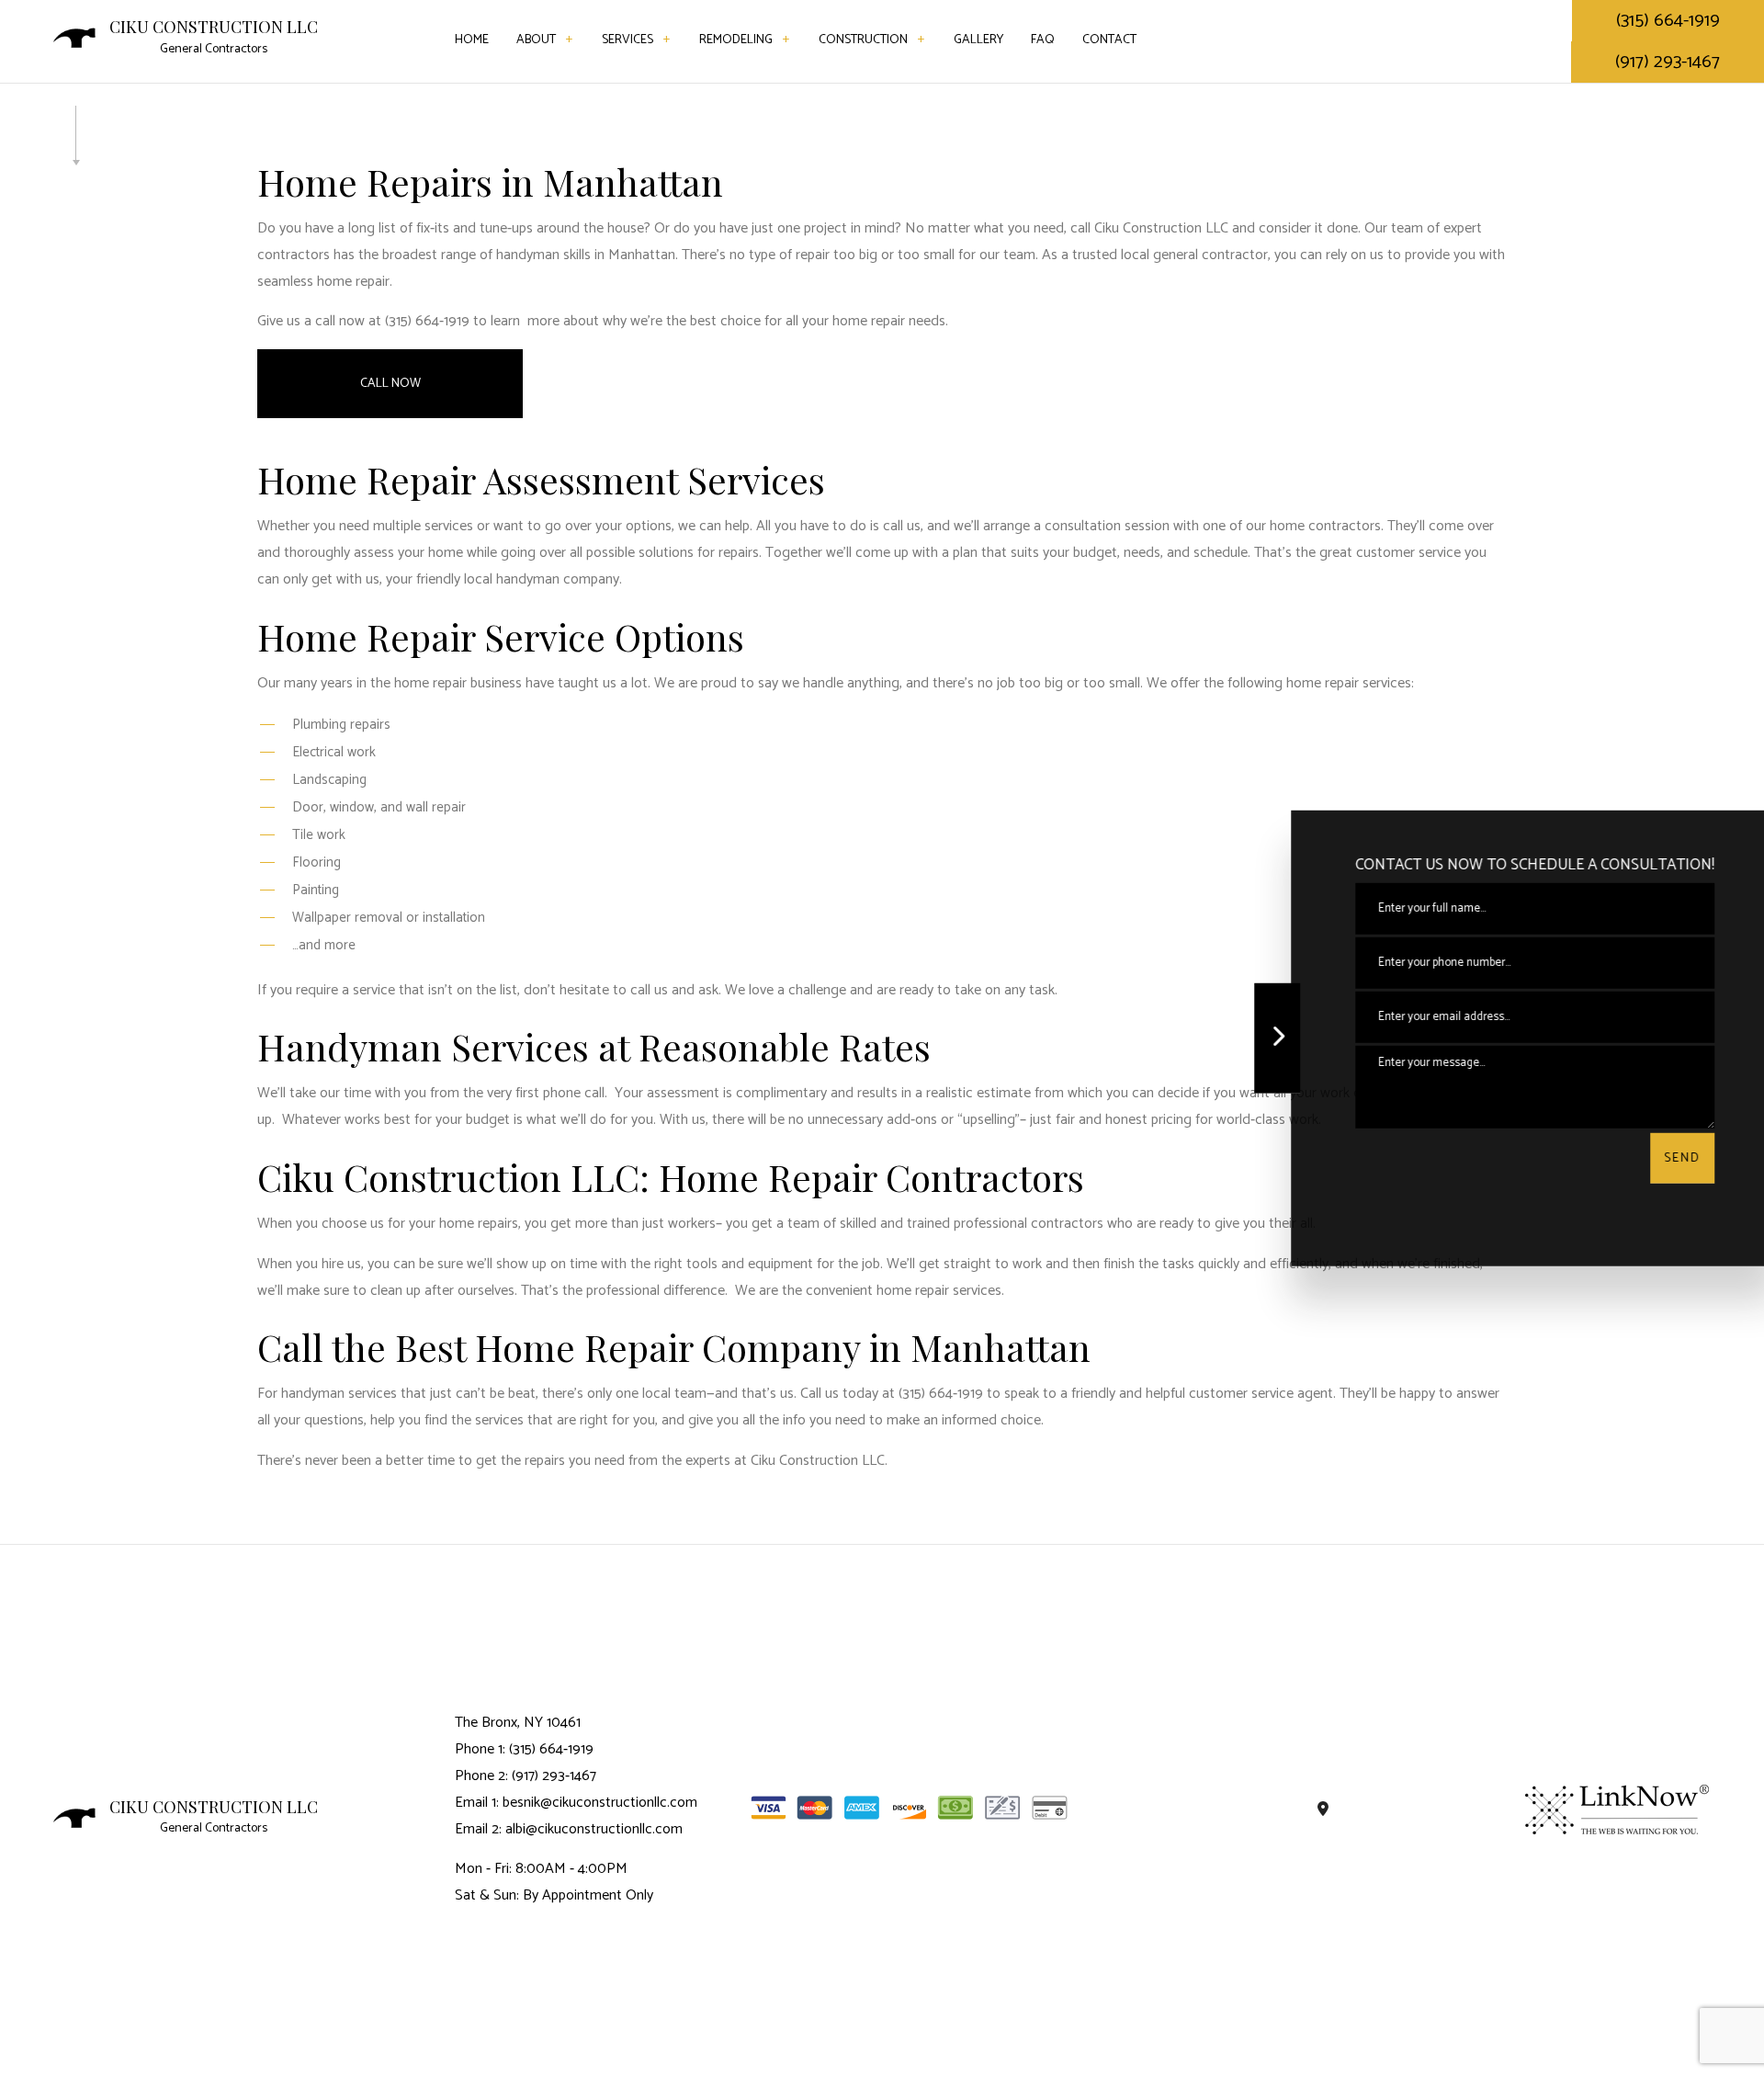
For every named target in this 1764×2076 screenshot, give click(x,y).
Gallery (978, 40)
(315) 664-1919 (1668, 21)
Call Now (390, 384)
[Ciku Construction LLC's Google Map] (1323, 1810)
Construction (863, 40)
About (536, 40)
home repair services (1349, 683)
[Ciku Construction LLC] (74, 37)
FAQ (1043, 40)
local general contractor (1194, 255)
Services (628, 40)
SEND (1668, 1158)
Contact (1109, 40)
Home (472, 40)
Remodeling (736, 40)
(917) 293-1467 (1668, 62)
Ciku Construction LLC (214, 28)
